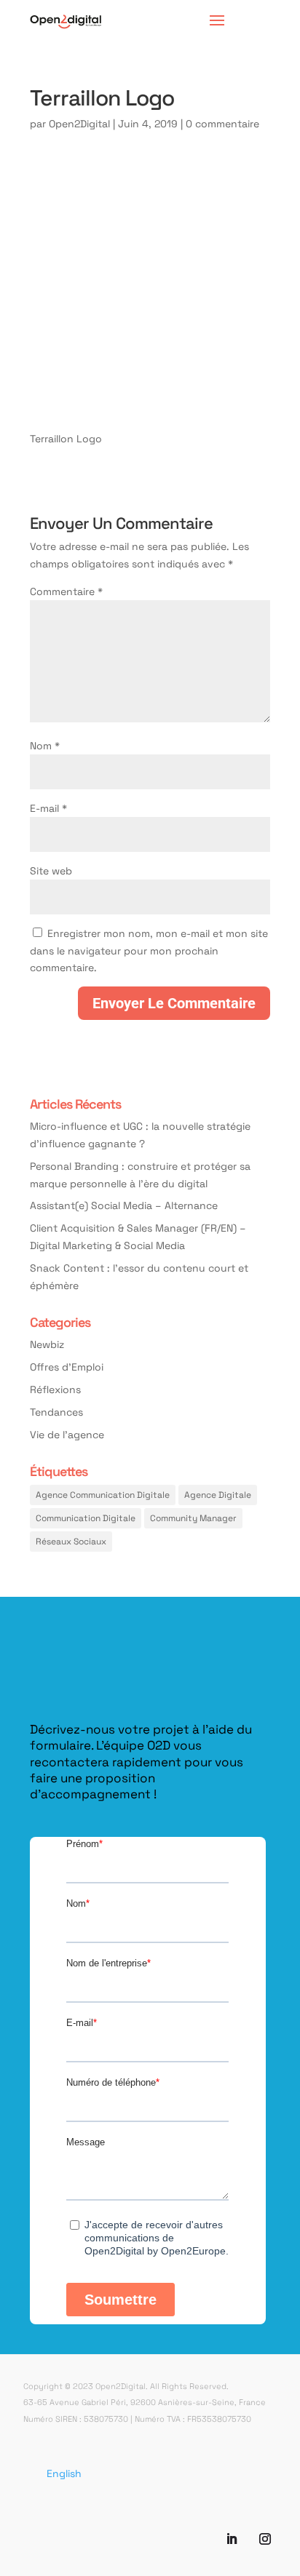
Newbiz (47, 1344)
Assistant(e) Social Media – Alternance (124, 1205)
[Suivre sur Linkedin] (232, 2539)
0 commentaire (222, 123)
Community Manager (193, 1518)
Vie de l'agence (67, 1434)
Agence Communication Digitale (103, 1494)
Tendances (56, 1412)
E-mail (48, 808)
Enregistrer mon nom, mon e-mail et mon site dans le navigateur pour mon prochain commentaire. (149, 950)
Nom (45, 745)
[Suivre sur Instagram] (265, 2539)
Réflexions (55, 1389)
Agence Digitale (218, 1494)
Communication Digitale (86, 1518)
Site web (51, 870)
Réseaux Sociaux (71, 1541)
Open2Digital (79, 123)
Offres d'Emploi (67, 1367)
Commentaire (66, 591)
